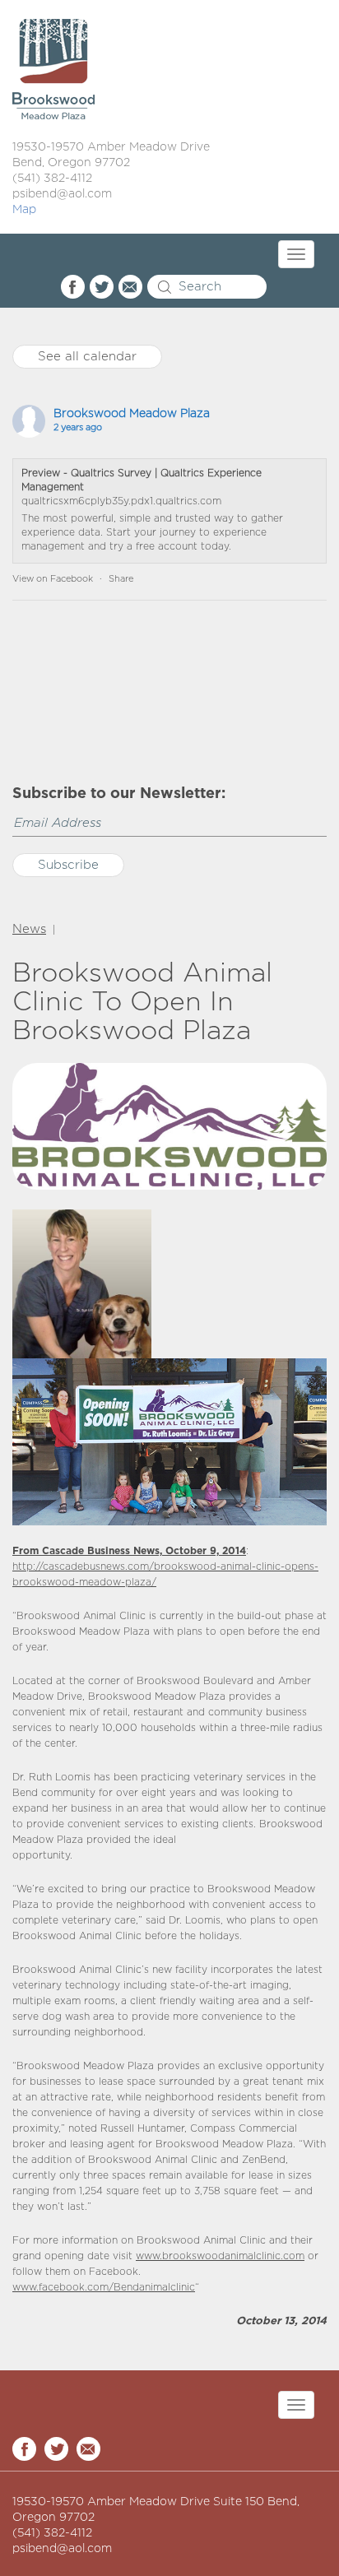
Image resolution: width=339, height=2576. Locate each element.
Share (121, 579)
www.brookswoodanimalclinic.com (220, 2256)
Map (24, 210)
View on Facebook (53, 579)
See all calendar (87, 357)
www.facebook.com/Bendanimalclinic (104, 2288)
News (29, 929)
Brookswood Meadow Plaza (132, 414)
